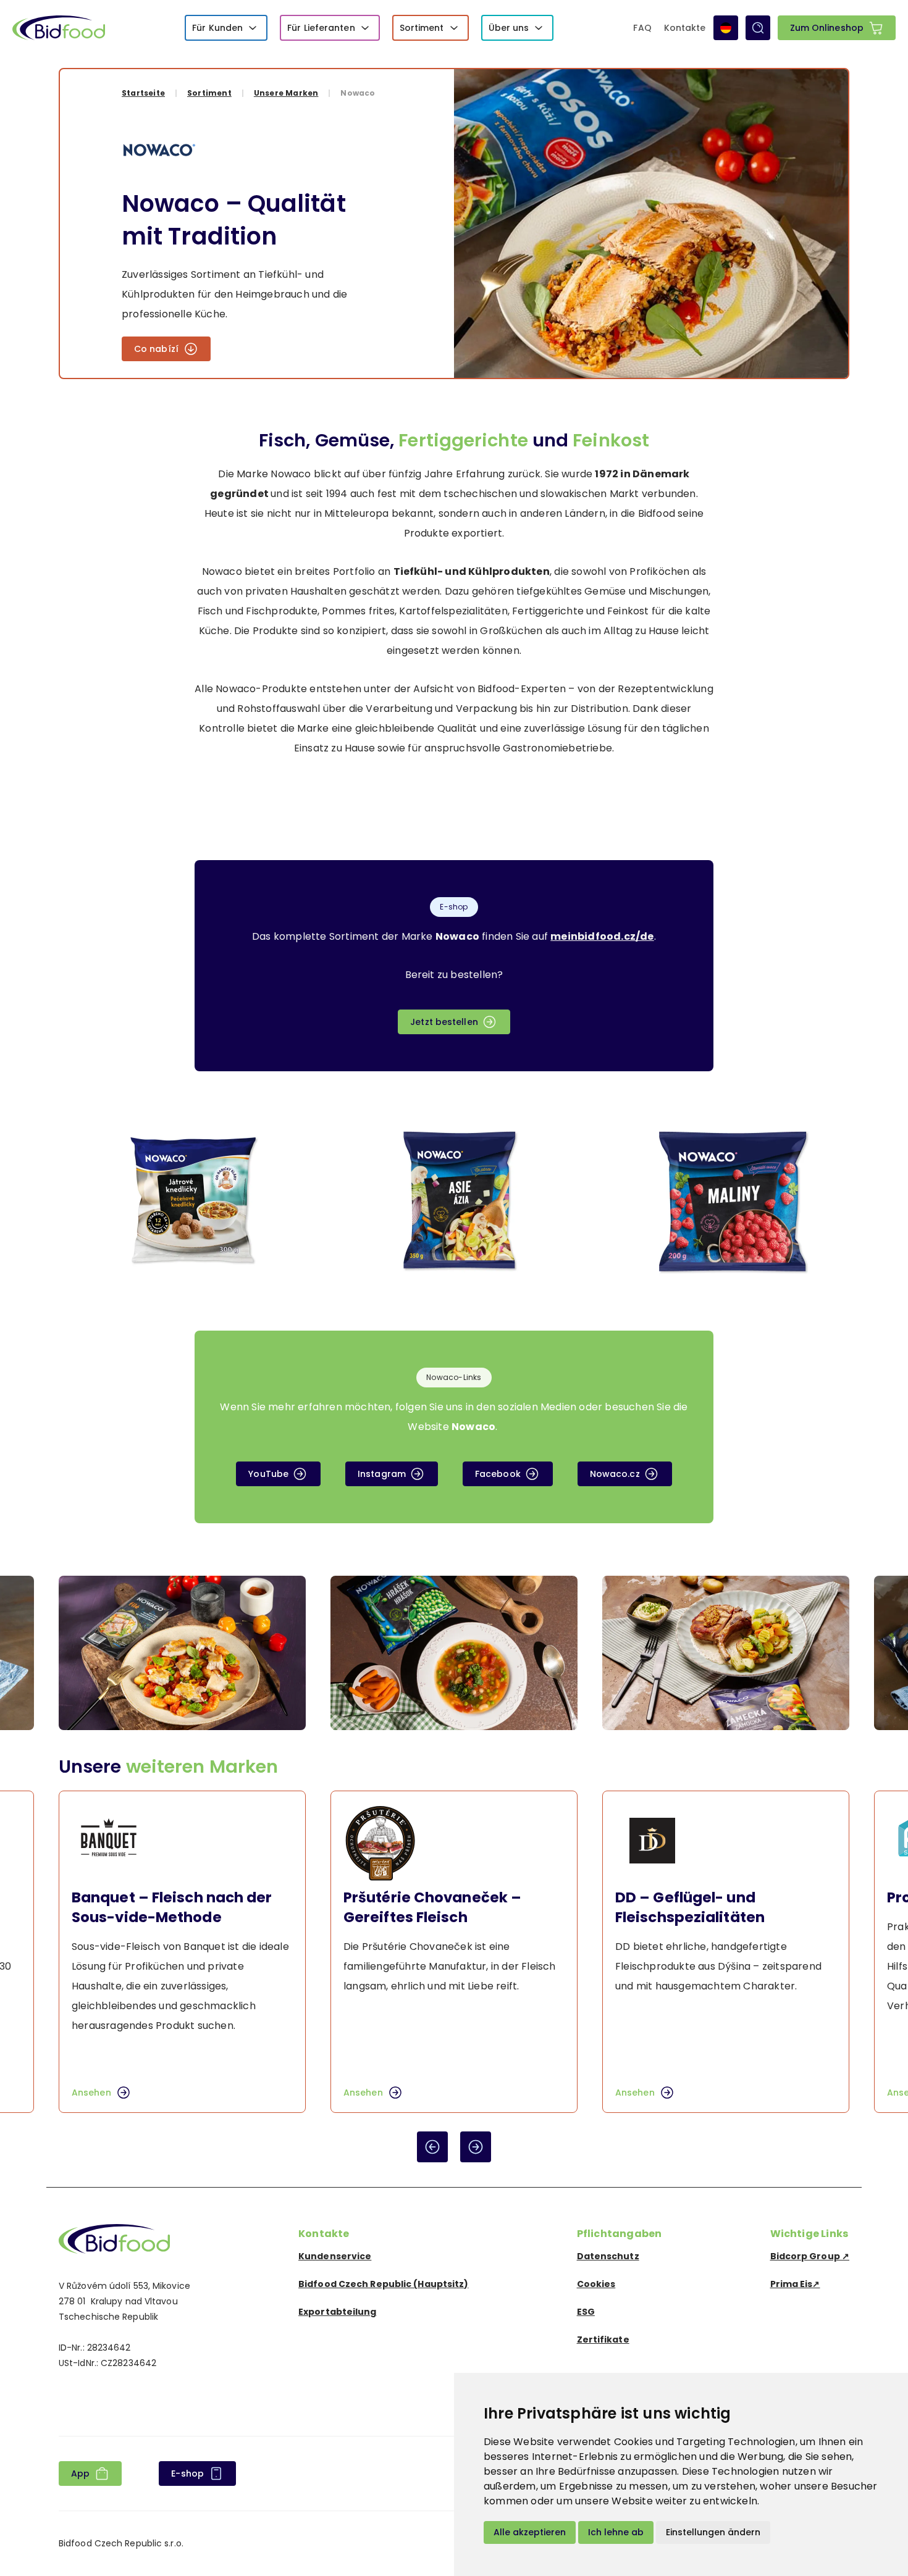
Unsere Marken (286, 93)
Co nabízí (156, 349)
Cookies (596, 2284)
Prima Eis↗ (795, 2284)
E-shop (187, 2474)
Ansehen (91, 2093)
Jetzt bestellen (444, 1022)
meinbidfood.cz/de (602, 936)
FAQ (642, 28)
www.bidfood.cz (114, 2239)
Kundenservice (335, 2256)
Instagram (382, 1474)
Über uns (509, 28)
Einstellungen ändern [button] (713, 2532)
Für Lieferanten (321, 28)
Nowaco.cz (615, 1474)
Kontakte (685, 28)
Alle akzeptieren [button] (530, 2532)
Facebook (498, 1474)
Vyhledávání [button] (758, 28)
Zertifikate (603, 2340)
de (726, 28)
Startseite (143, 93)
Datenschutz (608, 2256)
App (80, 2474)
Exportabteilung (338, 2312)
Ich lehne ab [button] (616, 2532)
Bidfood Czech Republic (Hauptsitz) (383, 2284)
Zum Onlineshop (827, 28)
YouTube (268, 1474)
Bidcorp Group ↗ (810, 2256)
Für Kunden (217, 28)
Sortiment (422, 28)
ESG (586, 2312)
